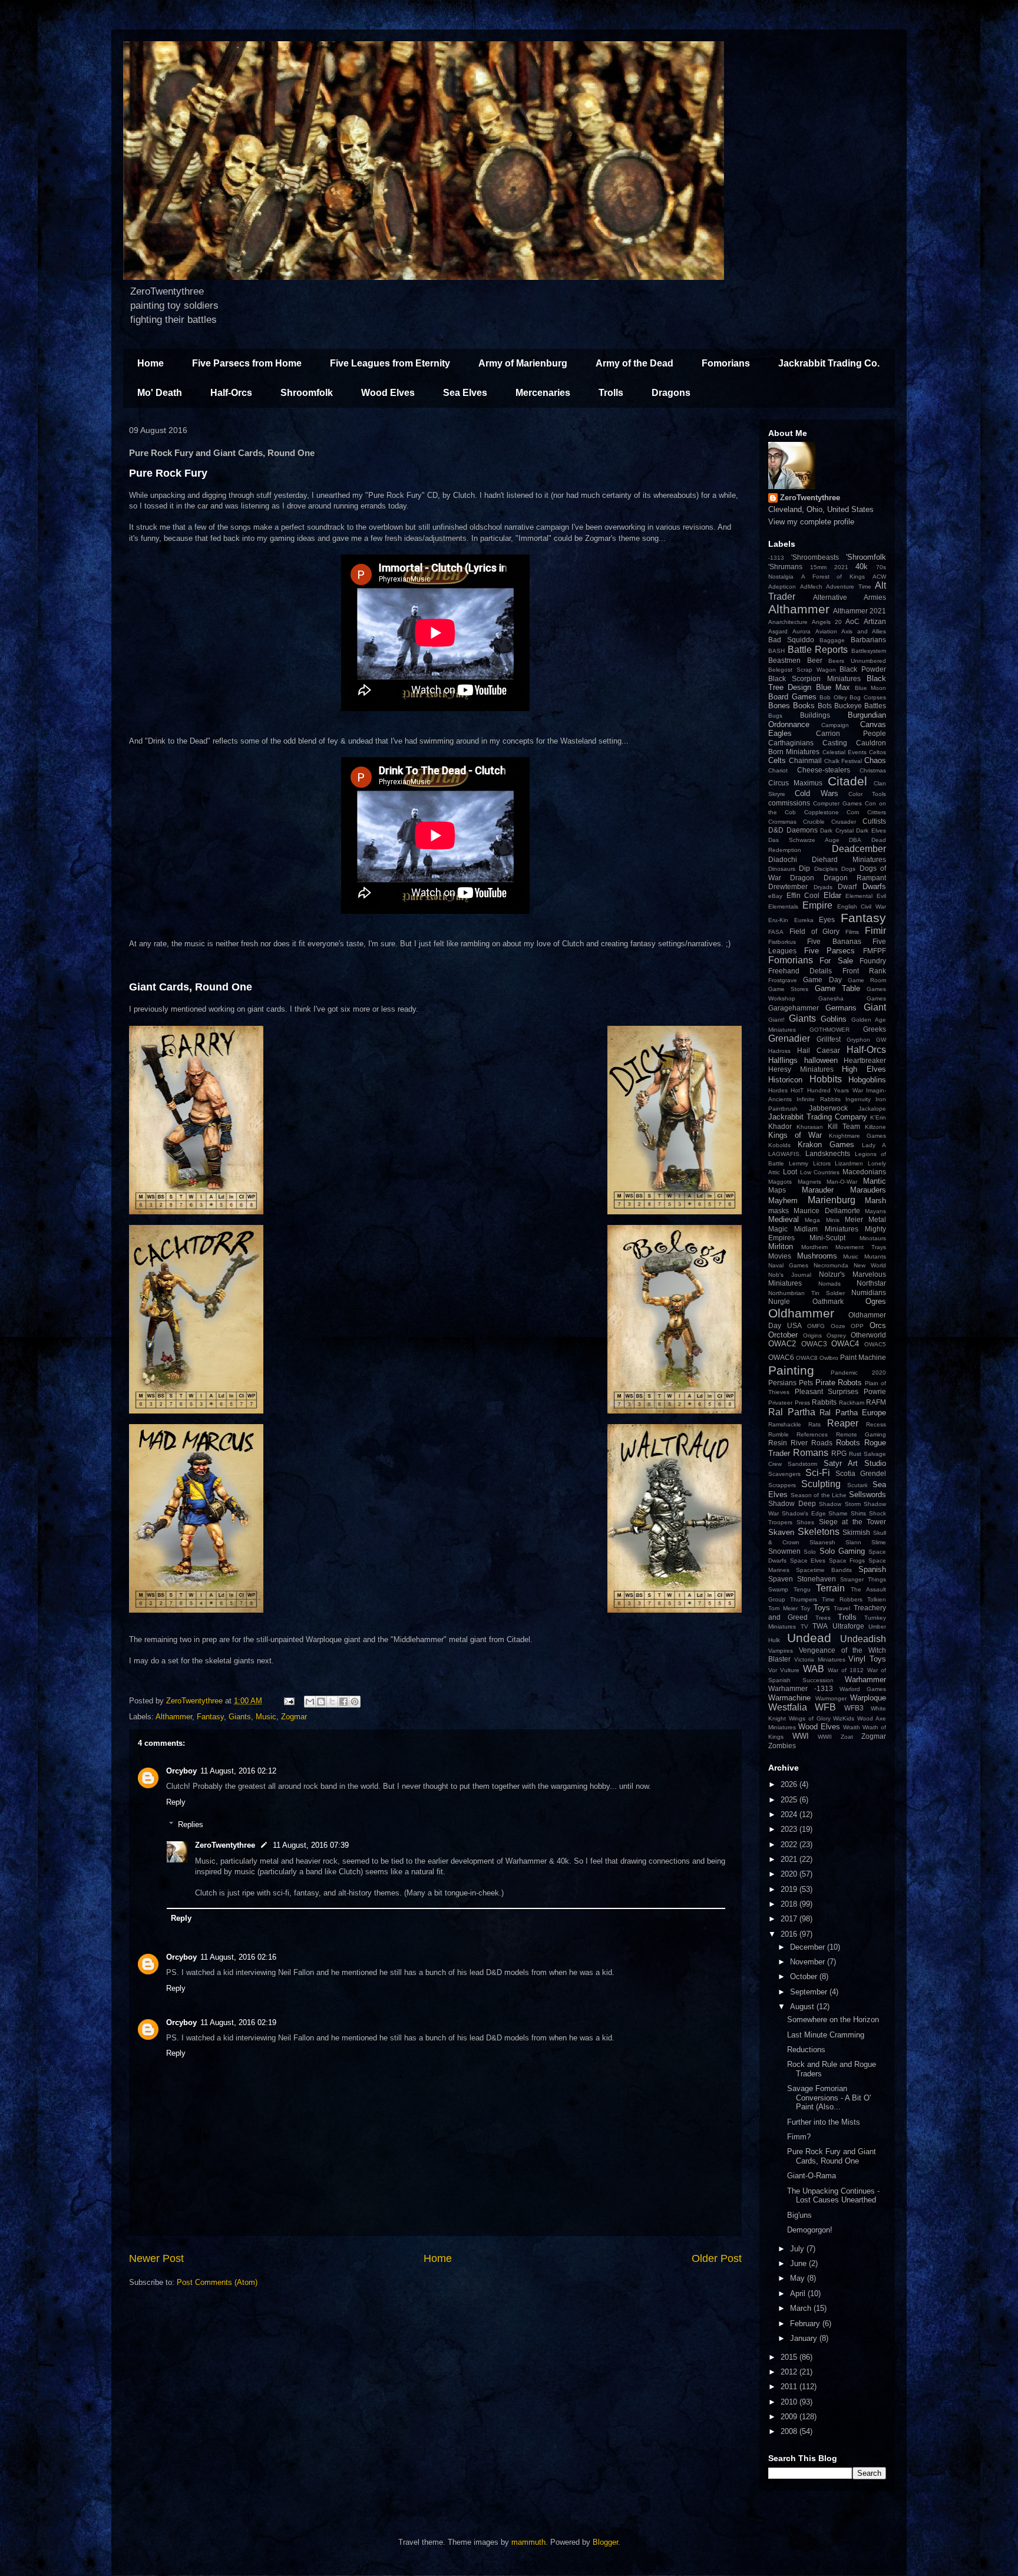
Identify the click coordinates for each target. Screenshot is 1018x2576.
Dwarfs (874, 886)
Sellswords (867, 1495)
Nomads (829, 1284)
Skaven (781, 1532)
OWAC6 (781, 1357)
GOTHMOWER (829, 1030)
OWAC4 (845, 1344)
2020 (790, 1874)
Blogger (605, 2542)
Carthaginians (791, 743)
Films (852, 932)
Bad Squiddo (791, 640)
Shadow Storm (840, 1504)
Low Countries (820, 1172)
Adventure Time (849, 587)
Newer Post (156, 2258)
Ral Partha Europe (853, 1413)
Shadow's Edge (804, 1513)
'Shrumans (785, 567)
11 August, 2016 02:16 (238, 1957)
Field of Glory (815, 931)
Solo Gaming (842, 1551)
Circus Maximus (795, 783)
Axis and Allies (864, 631)
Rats (814, 1424)
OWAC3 (814, 1344)
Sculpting (821, 1484)
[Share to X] (332, 1702)
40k (862, 567)
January (805, 2338)
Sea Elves (465, 393)
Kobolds (779, 1145)
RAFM (876, 1402)
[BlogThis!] (321, 1702)
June (799, 2263)
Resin (778, 1443)
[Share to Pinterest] (355, 1702)
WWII (825, 1737)
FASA (776, 932)
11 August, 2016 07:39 (311, 1845)
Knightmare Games (857, 1136)
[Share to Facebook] (343, 1702)
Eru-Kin (778, 920)
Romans (811, 1453)
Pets (806, 1383)
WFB (825, 1707)
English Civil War (862, 906)
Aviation (826, 631)
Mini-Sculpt (827, 1238)
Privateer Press (789, 1403)
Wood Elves (388, 393)
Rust (855, 1454)
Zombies (782, 1746)
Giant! (776, 1020)
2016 (790, 1934)
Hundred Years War (835, 1090)
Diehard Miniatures (849, 859)
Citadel (847, 781)
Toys (822, 1608)
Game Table (837, 988)
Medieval (784, 1219)
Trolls (611, 393)
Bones (779, 706)
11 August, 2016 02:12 (238, 1771)
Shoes (805, 1522)
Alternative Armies (850, 597)
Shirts (858, 1513)
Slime (879, 1542)
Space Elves (808, 1561)
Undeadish (863, 1639)
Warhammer (865, 1680)
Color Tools (867, 794)
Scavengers (784, 1474)
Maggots (780, 1182)
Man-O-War (842, 1182)
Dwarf (847, 886)
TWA (820, 1626)
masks (779, 1211)
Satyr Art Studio (855, 1463)
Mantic (875, 1181)
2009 (790, 2417)
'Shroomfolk (866, 557)
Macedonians (864, 1172)
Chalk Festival (843, 761)
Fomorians (726, 363)
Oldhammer (801, 1313)
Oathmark (828, 1301)
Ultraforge (848, 1626)
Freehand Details (800, 971)
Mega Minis (822, 1220)
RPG (839, 1453)
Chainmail (805, 760)
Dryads (823, 887)
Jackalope (872, 1109)
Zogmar (294, 1717)
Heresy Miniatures (801, 1069)
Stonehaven (817, 1579)
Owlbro (829, 1358)
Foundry (873, 961)
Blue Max (833, 687)
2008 (790, 2431)
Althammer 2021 (860, 611)
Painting (791, 1370)
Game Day (822, 980)
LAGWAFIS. (785, 1154)
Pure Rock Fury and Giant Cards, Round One (832, 2156)
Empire (817, 905)
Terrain (830, 1588)
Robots (848, 1443)
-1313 (776, 558)
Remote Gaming (861, 1434)
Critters (877, 812)
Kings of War (795, 1135)
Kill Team (844, 1126)
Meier (854, 1219)
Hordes (778, 1090)
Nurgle (779, 1301)
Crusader (844, 822)
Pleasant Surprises (827, 1391)
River (799, 1443)
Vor (773, 1670)
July (798, 2249)
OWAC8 (807, 1358)
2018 (790, 1904)
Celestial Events (845, 752)
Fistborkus (782, 942)
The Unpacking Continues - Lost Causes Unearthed (833, 2196)
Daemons (802, 830)
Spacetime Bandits (824, 1570)
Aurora (801, 631)
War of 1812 (846, 1670)
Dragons (671, 393)
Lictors (822, 1163)
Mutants (875, 1256)
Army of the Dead (634, 363)
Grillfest (829, 1039)
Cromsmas (782, 822)
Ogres (876, 1301)
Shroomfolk (307, 393)
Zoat (847, 1737)
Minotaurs (873, 1238)
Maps (777, 1190)
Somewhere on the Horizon (833, 2019)
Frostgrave (783, 980)
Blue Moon (870, 688)
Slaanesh (822, 1542)
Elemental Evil (866, 896)
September (810, 1992)
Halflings (783, 1060)
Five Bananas (834, 941)
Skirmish (856, 1532)
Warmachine (789, 1698)
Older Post (717, 2258)
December (809, 1947)
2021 (841, 567)
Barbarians (868, 640)
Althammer (174, 1717)
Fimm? (799, 2137)
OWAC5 (875, 1344)
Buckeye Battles (860, 706)
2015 (790, 2357)
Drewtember (788, 886)
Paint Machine (863, 1357)
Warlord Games (863, 1689)
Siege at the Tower (852, 1522)
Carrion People (851, 733)
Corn (853, 812)
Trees (823, 1618)
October (805, 1976)
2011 (790, 2387)
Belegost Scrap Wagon (802, 670)
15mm (818, 567)
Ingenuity (858, 1099)
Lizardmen (849, 1163)
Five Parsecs (830, 951)
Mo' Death (160, 393)
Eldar (832, 895)
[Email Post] (288, 1701)
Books (804, 706)
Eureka (804, 920)
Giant (875, 1007)
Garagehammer (794, 1008)
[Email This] (310, 1702)
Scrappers (782, 1485)
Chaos (875, 760)
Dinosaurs (782, 869)
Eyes (827, 919)
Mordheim (814, 1247)
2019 (790, 1889)
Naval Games (788, 1265)
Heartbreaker (865, 1060)
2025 (790, 1800)
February (806, 2324)
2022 (790, 1845)
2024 (790, 1814)
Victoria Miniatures (820, 1659)
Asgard (778, 631)
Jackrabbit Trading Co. (829, 363)
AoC (852, 621)
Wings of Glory (810, 1718)
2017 (790, 1919)
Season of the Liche (819, 1495)
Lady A (874, 1145)
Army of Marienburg (523, 363)
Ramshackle (785, 1424)
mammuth (528, 2542)
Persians (782, 1383)
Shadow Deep (792, 1503)
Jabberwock (828, 1108)
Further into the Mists (824, 2122)
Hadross (779, 1051)
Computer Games (837, 803)
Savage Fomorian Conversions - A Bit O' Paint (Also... (829, 2098)
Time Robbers (842, 1599)
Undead (809, 1638)
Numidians (869, 1292)
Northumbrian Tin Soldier (807, 1293)
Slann (853, 1542)
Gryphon (858, 1040)
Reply (176, 1802)
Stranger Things (863, 1579)
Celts (777, 760)
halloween (821, 1060)
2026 (790, 1784)
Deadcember (859, 849)
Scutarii (857, 1485)
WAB (814, 1669)
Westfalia (788, 1707)
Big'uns (799, 2215)
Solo (810, 1552)
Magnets (809, 1182)
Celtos (877, 752)
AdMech (811, 587)
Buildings (815, 715)
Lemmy (799, 1163)
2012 (790, 2372)
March (802, 2308)
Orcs (878, 1325)
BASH (776, 651)
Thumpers (804, 1599)
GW (881, 1040)
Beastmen (784, 660)
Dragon (802, 878)
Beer (815, 660)
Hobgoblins (867, 1080)
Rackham (852, 1403)
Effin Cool (803, 895)
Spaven (781, 1579)
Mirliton (781, 1246)
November (809, 1962)
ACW (879, 577)
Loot (790, 1172)
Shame (838, 1513)
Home (151, 363)
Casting (835, 743)
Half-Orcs (231, 393)
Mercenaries (543, 393)
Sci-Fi (818, 1473)
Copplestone (822, 812)
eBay (775, 896)
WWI (801, 1736)
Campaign (835, 725)
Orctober (783, 1335)
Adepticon (782, 587)
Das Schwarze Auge (804, 840)
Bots (825, 706)
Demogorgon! (810, 2230)
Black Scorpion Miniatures (814, 678)
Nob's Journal (790, 1275)
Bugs (775, 716)
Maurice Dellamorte (827, 1211)
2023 (790, 1829)
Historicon (785, 1080)
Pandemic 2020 (859, 1373)
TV (804, 1626)
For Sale (836, 961)
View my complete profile (811, 522)
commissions (789, 803)
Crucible (814, 822)
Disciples (826, 869)
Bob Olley (833, 697)
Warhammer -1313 (801, 1688)
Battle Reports (818, 650)
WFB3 (854, 1708)
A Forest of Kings (833, 577)
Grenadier (789, 1038)
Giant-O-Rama (812, 2176)
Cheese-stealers (824, 770)
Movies (780, 1256)
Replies (191, 1824)
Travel (842, 1608)
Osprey (836, 1335)
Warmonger (831, 1698)
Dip (804, 868)
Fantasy (210, 1717)
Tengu (802, 1589)
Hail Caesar (819, 1050)
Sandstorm (802, 1464)
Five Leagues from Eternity (390, 363)
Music (266, 1717)
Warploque (868, 1698)
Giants (240, 1717)
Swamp (778, 1589)
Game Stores (788, 989)
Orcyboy (181, 1771)
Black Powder (863, 669)
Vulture (790, 1670)
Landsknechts (828, 1153)
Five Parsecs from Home (247, 363)
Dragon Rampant (855, 878)
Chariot (778, 770)
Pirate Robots (839, 1383)
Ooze (838, 1326)
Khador (780, 1126)
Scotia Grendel (861, 1473)
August (803, 2007)
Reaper (843, 1423)
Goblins (834, 1019)
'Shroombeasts (815, 557)
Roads (822, 1443)
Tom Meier (783, 1608)
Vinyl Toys (867, 1659)
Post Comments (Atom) (217, 2282)
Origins (812, 1335)
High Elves (864, 1069)
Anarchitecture (788, 622)
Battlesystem (869, 651)
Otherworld (868, 1335)
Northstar (871, 1283)
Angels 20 (827, 622)
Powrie (875, 1391)
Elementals (783, 906)
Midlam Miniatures (826, 1229)
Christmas (873, 770)
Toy (805, 1608)
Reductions (806, 2050)
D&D (776, 830)
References (812, 1434)
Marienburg (832, 1200)
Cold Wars (816, 793)
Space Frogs (847, 1561)
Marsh (875, 1201)
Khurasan (810, 1127)
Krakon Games (826, 1145)
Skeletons (819, 1532)
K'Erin (878, 1117)
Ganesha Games (852, 998)
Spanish (872, 1569)
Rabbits (824, 1402)
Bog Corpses (868, 697)
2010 (790, 2402)
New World (870, 1265)
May (799, 2278)
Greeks (875, 1029)
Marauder (818, 1190)
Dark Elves (871, 830)
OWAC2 (782, 1344)
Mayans (875, 1211)
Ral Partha (792, 1412)
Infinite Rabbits (818, 1099)
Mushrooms (817, 1256)
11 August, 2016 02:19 (238, 2022)
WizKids (844, 1718)
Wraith (852, 1727)
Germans (841, 1008)
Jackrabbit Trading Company (818, 1117)
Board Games (792, 697)
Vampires (781, 1651)
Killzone (875, 1127)
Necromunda (831, 1265)
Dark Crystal (837, 830)
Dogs (848, 869)
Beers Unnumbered (857, 661)
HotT (797, 1090)
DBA (855, 840)
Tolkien (877, 1599)
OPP (857, 1326)
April (799, 2293)
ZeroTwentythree (225, 1845)
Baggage (832, 640)
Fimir (875, 931)
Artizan (875, 621)
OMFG (816, 1326)
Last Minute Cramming (826, 2035)
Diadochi (783, 859)
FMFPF (875, 951)
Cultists (874, 821)
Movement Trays (861, 1247)
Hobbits (826, 1079)
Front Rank (864, 971)
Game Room (867, 980)
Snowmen (784, 1551)
